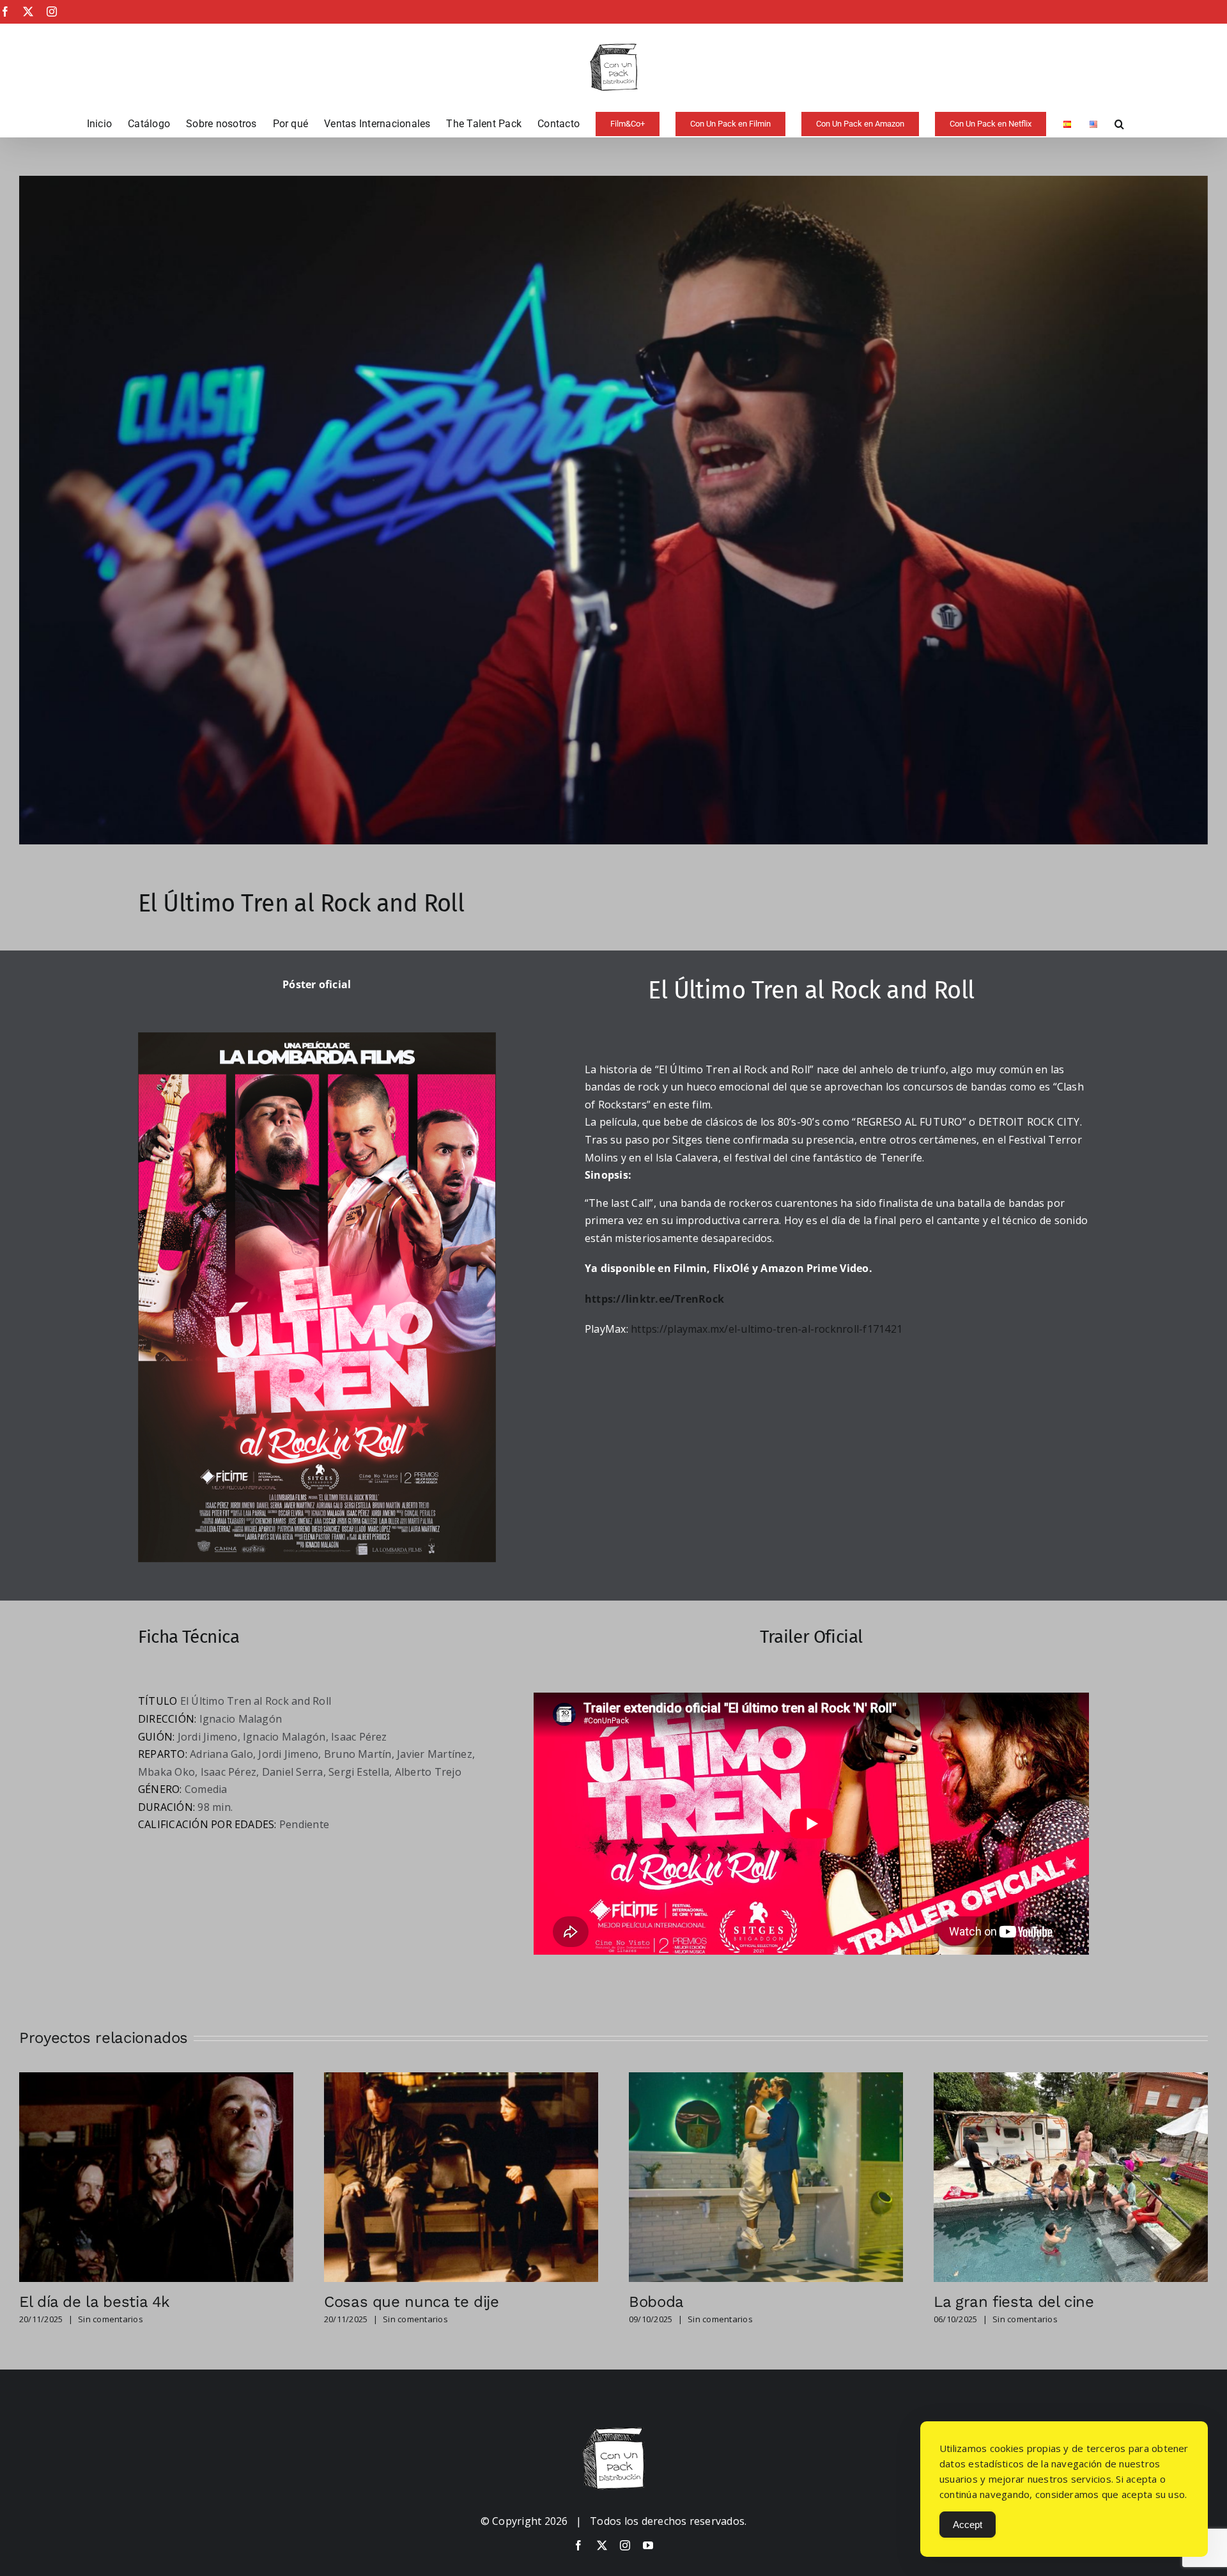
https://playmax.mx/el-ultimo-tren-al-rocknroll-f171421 (767, 1329)
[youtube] (648, 2545)
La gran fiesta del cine (1014, 2302)
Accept (968, 2525)
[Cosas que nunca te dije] (461, 2079)
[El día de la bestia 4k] (156, 2079)
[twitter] (602, 2545)
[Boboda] (766, 2079)
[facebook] (578, 2545)
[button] (1119, 124)
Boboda (656, 2302)
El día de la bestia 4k (95, 2302)
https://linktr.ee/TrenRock (654, 1299)
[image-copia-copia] (613, 2432)
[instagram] (625, 2545)
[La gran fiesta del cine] (1071, 2079)
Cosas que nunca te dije (412, 2302)
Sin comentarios (111, 2319)
